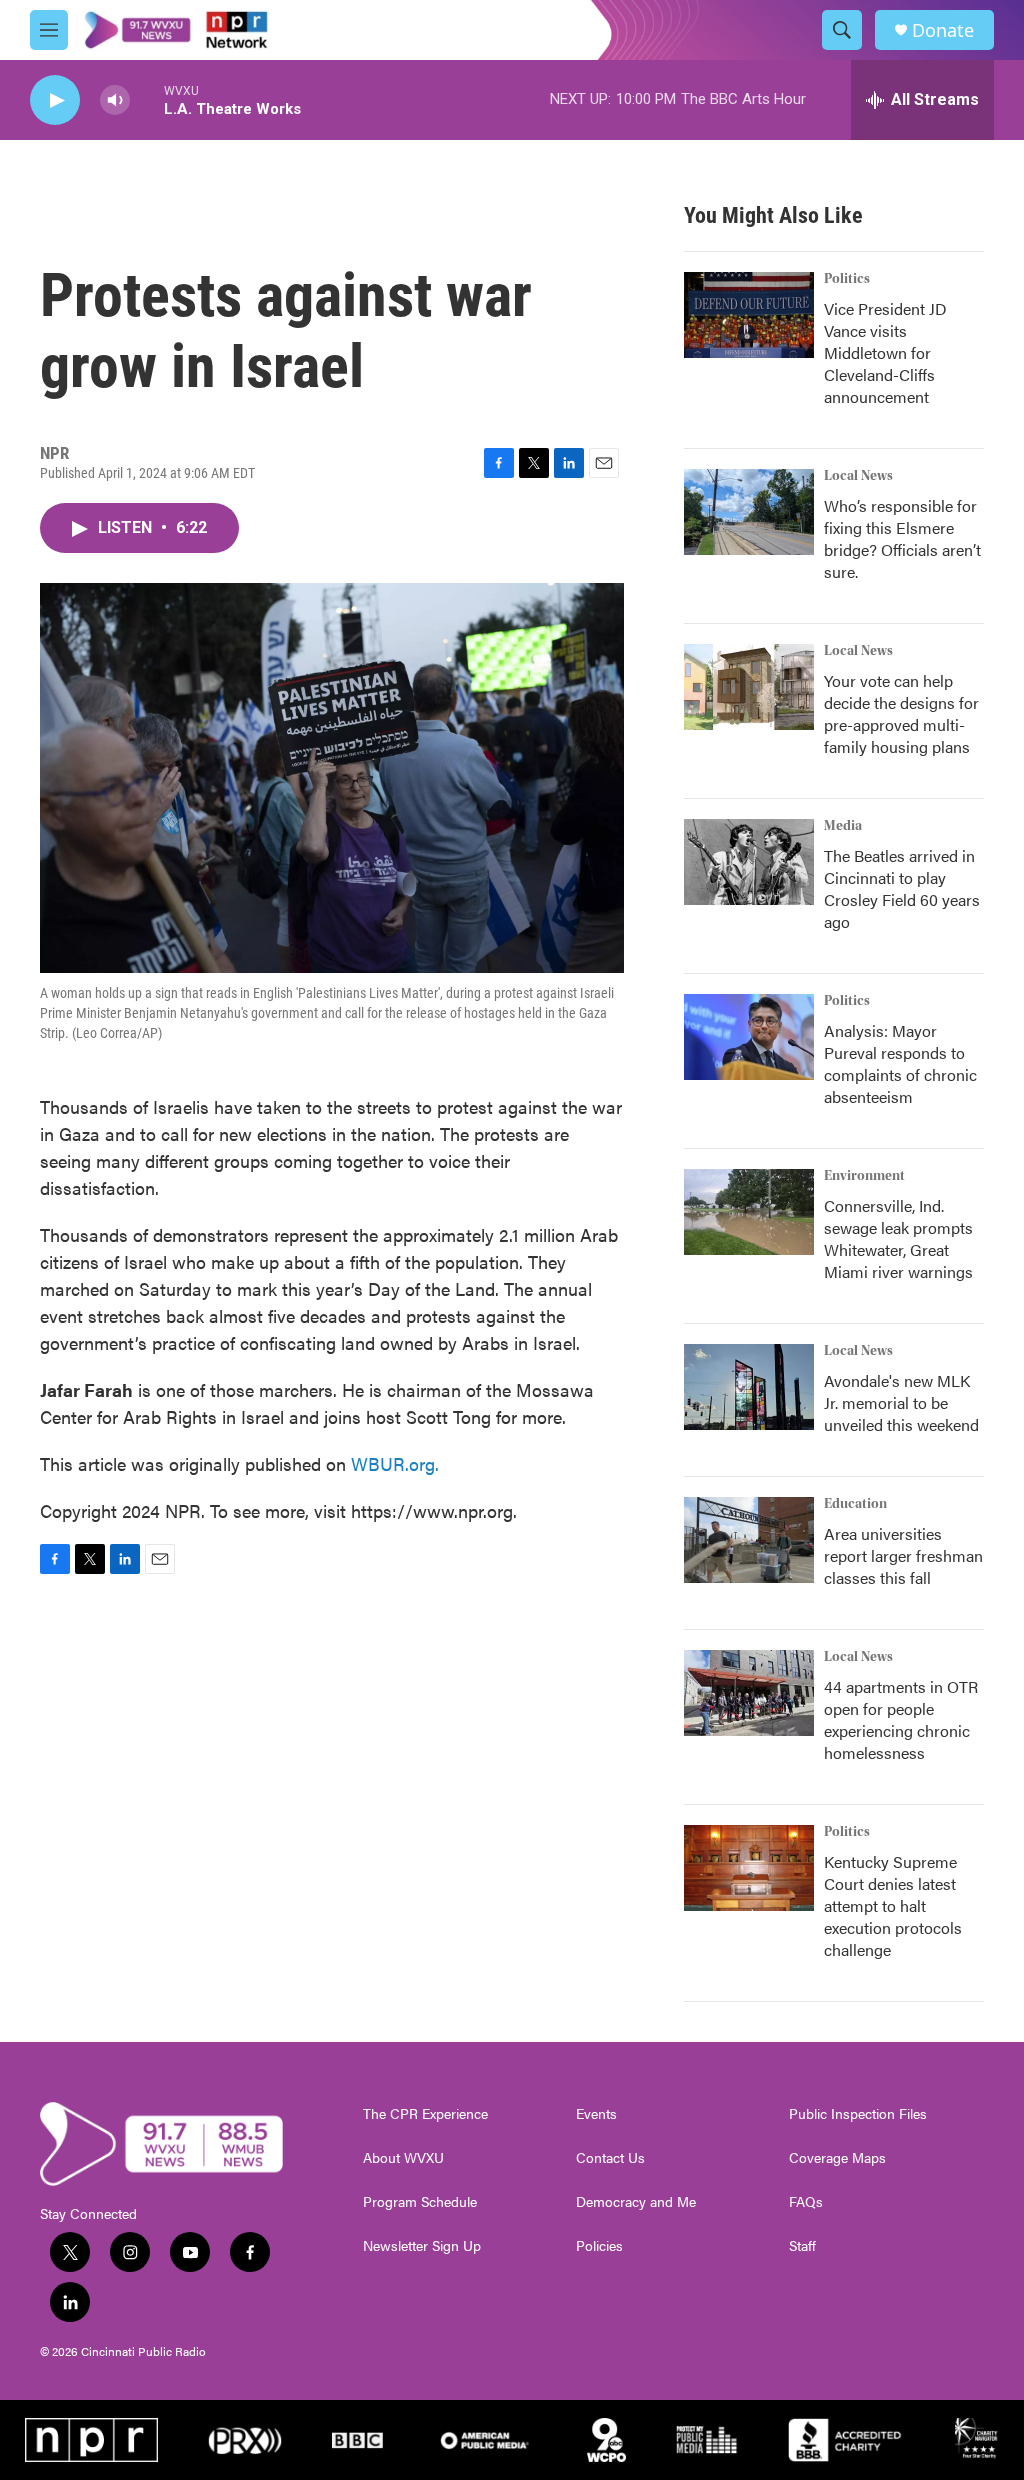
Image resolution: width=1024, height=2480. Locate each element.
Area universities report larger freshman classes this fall (903, 1555)
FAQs (806, 2202)
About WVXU (403, 2158)
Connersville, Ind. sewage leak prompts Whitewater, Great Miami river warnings (898, 1238)
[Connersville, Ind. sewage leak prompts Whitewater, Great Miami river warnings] (749, 1212)
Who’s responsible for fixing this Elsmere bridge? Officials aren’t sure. (902, 538)
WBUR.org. (395, 1463)
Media (843, 826)
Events (596, 2114)
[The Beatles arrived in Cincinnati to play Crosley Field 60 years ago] (749, 862)
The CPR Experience (425, 2114)
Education (855, 1504)
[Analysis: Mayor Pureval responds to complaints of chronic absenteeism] (749, 1037)
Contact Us (610, 2158)
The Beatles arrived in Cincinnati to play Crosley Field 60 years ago (902, 888)
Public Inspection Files (858, 2114)
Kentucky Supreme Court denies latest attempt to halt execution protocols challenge (893, 1905)
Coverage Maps (837, 2158)
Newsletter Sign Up (422, 2246)
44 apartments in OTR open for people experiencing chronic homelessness (901, 1719)
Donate (943, 30)
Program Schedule (420, 2202)
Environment (864, 1176)
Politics (847, 279)
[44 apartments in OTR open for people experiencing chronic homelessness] (749, 1693)
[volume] (115, 100)
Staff (802, 2246)
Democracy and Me (636, 2202)
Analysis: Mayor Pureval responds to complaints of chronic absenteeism (900, 1063)
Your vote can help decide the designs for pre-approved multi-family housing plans (901, 713)
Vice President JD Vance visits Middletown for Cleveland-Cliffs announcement (885, 352)
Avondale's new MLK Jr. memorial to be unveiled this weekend (901, 1402)
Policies (599, 2246)
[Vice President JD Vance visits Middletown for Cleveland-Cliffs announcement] (749, 315)
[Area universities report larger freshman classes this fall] (749, 1540)
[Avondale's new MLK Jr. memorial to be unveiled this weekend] (749, 1387)
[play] (55, 100)
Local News (858, 476)
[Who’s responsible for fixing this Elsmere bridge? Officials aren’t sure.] (749, 512)
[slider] (147, 99)
